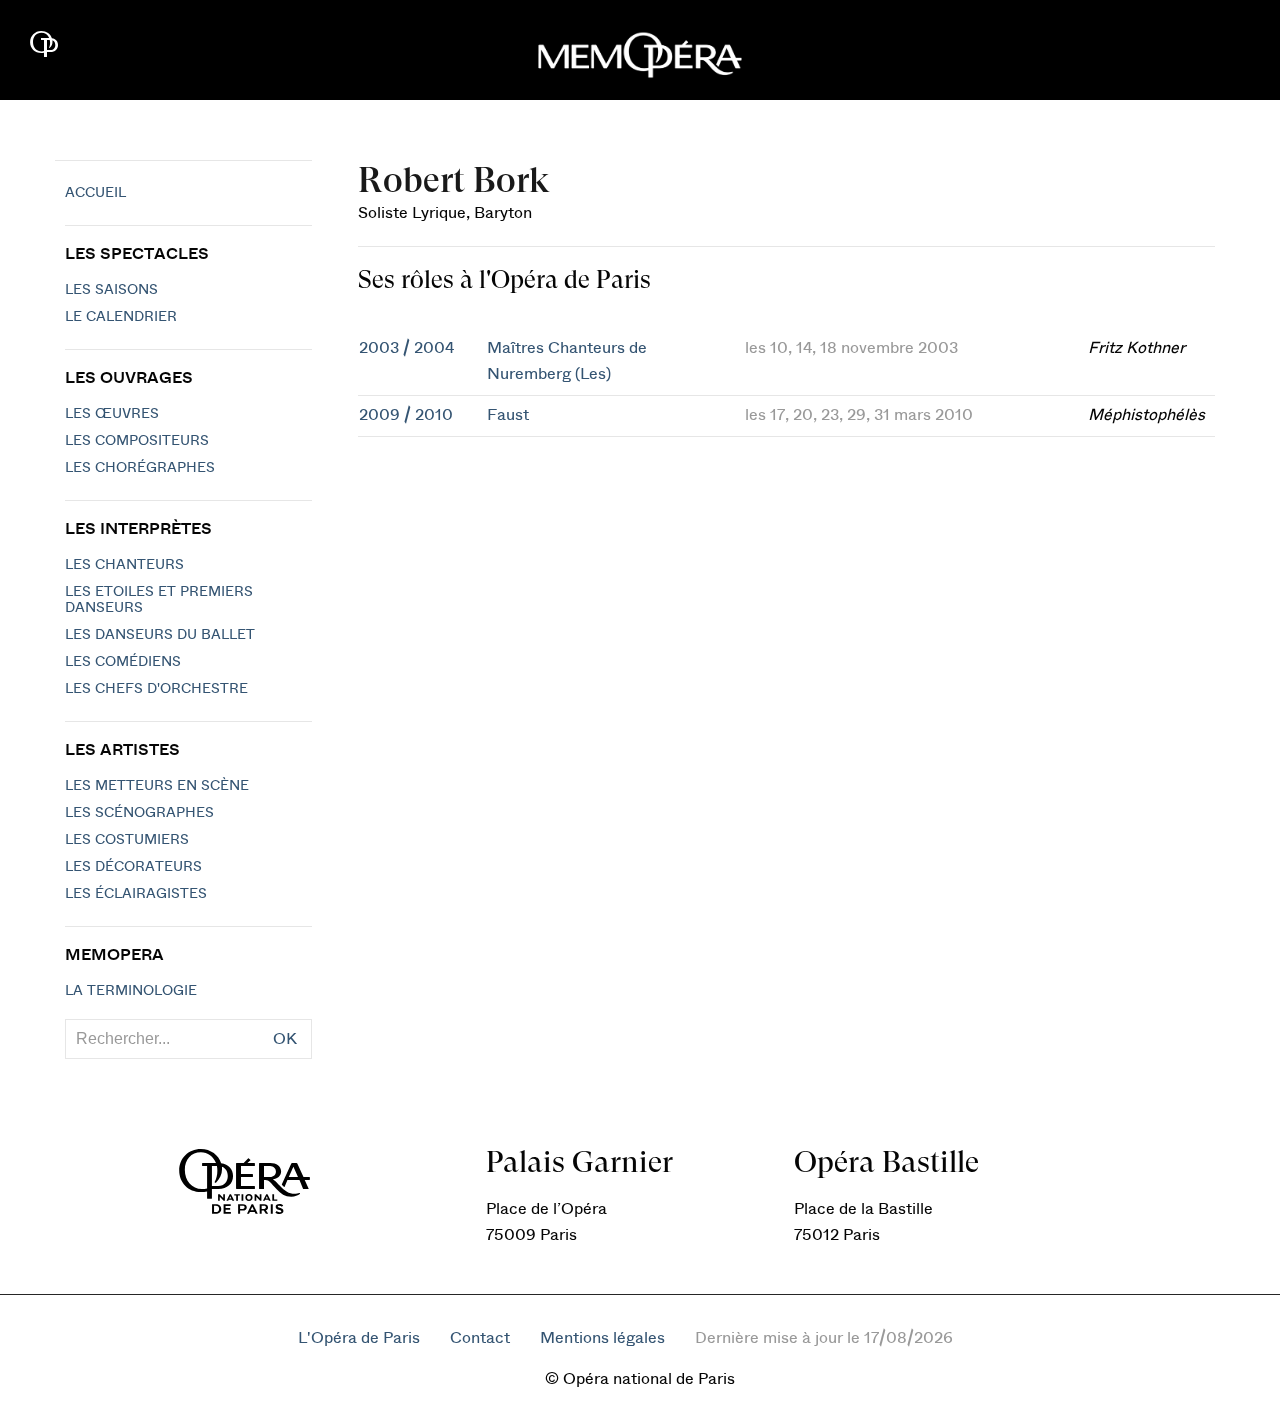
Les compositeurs (137, 441)
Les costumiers (127, 840)
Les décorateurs (133, 867)
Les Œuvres (112, 414)
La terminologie (131, 991)
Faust (508, 415)
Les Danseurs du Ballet (160, 635)
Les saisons (111, 290)
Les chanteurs (124, 565)
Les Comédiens (123, 662)
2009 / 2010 (406, 415)
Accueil (95, 193)
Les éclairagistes (136, 894)
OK (285, 1039)
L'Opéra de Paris (359, 1338)
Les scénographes (139, 813)
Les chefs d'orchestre (156, 689)
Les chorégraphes (140, 468)
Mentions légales (602, 1338)
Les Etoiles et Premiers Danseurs (159, 600)
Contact (480, 1338)
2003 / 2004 (406, 348)
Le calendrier (121, 317)
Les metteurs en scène (157, 786)
